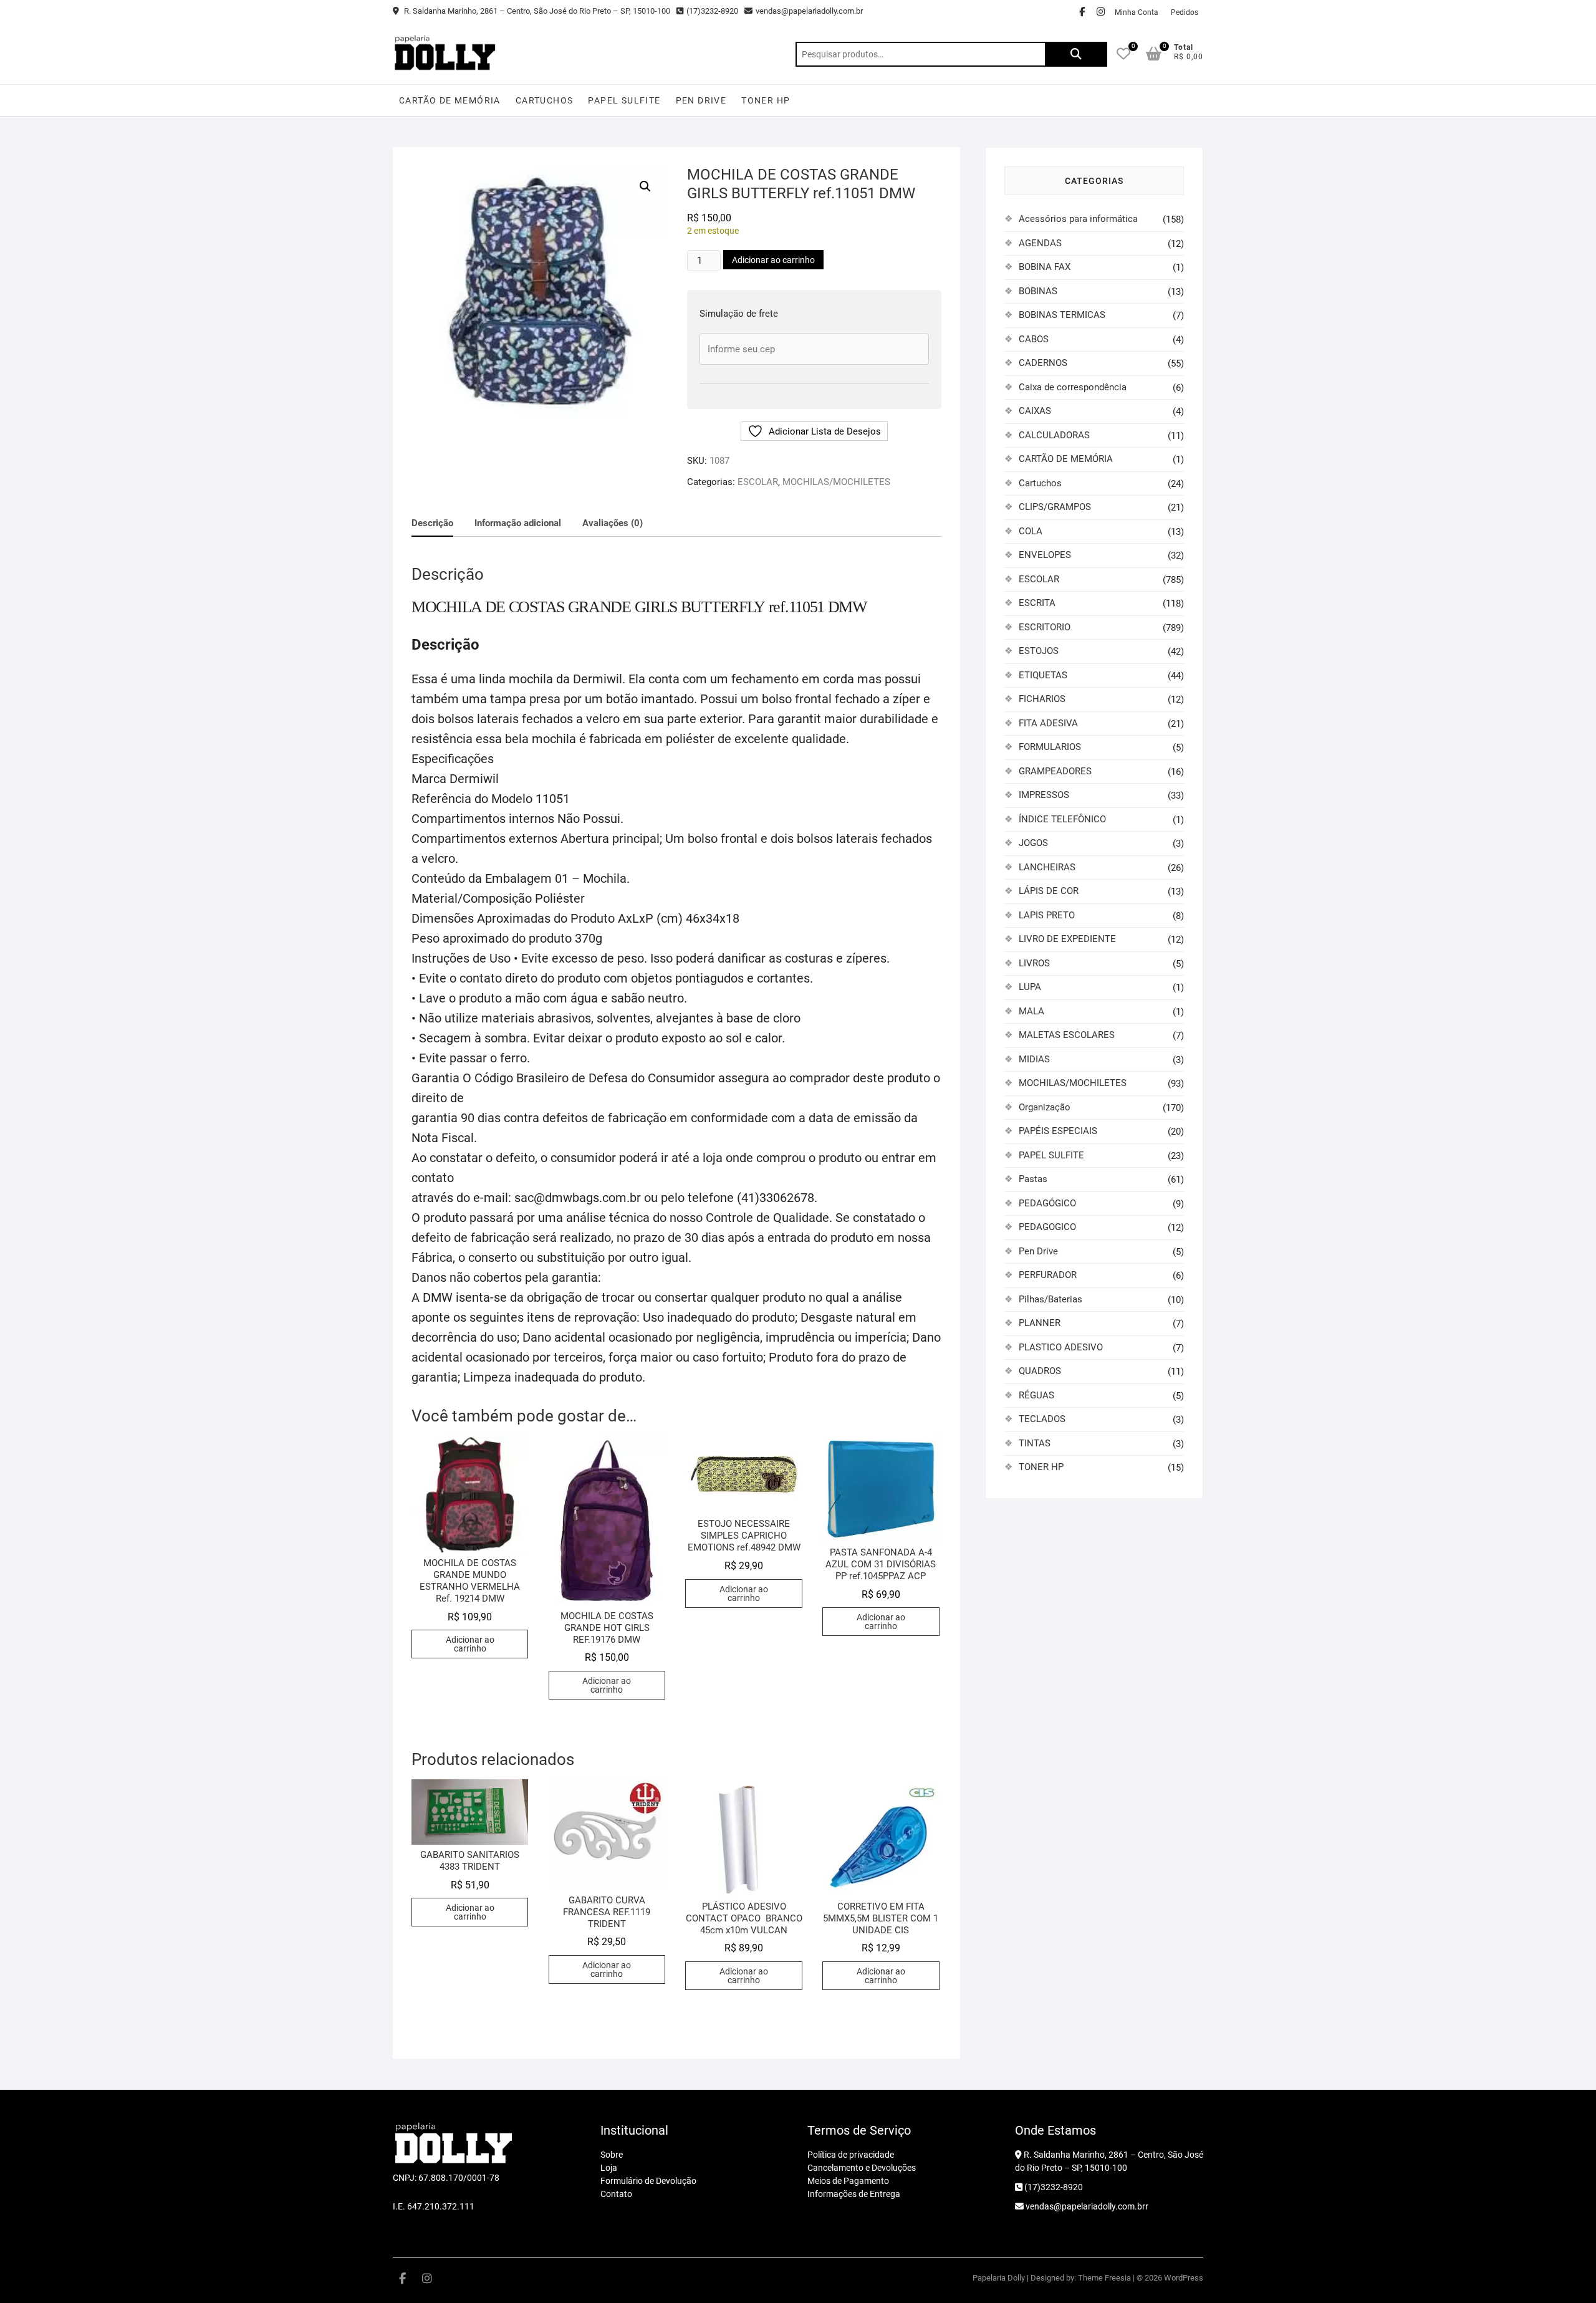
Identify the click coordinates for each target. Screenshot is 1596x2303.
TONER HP (766, 100)
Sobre (612, 2155)
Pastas (1033, 1179)
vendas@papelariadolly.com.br (809, 11)
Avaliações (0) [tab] (613, 523)
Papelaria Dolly (999, 2278)
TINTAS (1035, 1443)
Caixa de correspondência (1073, 387)
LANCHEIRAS (1047, 867)
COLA (1031, 531)
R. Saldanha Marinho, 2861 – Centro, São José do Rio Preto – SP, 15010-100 (536, 11)
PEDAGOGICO (1047, 1227)
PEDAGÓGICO (1047, 1203)
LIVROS (1034, 963)
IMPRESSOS (1044, 795)
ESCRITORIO (1045, 627)
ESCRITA (1037, 603)
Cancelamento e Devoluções (862, 2168)
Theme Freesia (1104, 2278)
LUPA (1030, 987)
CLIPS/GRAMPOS (1055, 507)
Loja (609, 2168)
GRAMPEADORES (1055, 771)
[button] (645, 186)
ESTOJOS (1039, 651)
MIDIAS (1034, 1059)
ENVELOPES (1045, 555)
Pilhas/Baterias (1050, 1299)
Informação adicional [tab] (518, 523)
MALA (1031, 1011)
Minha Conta (1137, 12)
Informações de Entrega (854, 2194)
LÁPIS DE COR (1049, 891)
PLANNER (1040, 1323)
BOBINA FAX (1045, 267)
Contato (616, 2194)
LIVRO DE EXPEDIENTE (1067, 939)
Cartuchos (545, 100)
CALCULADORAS (1054, 435)
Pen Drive (701, 100)
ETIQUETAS (1043, 675)
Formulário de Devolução (648, 2181)
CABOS (1034, 339)
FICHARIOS (1042, 699)
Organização (1045, 1107)
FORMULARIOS (1050, 747)
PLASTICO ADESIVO (1061, 1347)
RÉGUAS (1036, 1395)
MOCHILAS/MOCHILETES (836, 482)
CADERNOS (1043, 363)
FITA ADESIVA (1048, 723)
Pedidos (1185, 12)
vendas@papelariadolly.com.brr (1086, 2206)
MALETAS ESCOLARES (1067, 1035)
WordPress (1184, 2278)
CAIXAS (1035, 411)
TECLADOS (1042, 1419)
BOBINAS (1038, 291)
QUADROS (1040, 1371)
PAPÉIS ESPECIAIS (1058, 1131)
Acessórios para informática (1078, 219)
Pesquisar (1076, 54)
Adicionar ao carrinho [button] (470, 1644)
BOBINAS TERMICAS (1062, 315)
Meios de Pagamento (848, 2181)
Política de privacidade (851, 2155)
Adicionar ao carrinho (773, 260)
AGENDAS (1040, 243)
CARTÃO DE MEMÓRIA (450, 100)
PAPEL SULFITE (624, 100)
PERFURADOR (1048, 1275)
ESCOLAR (758, 482)
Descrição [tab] (432, 523)
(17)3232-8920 (712, 11)
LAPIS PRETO (1047, 915)
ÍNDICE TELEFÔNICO (1062, 819)
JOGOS (1033, 843)
